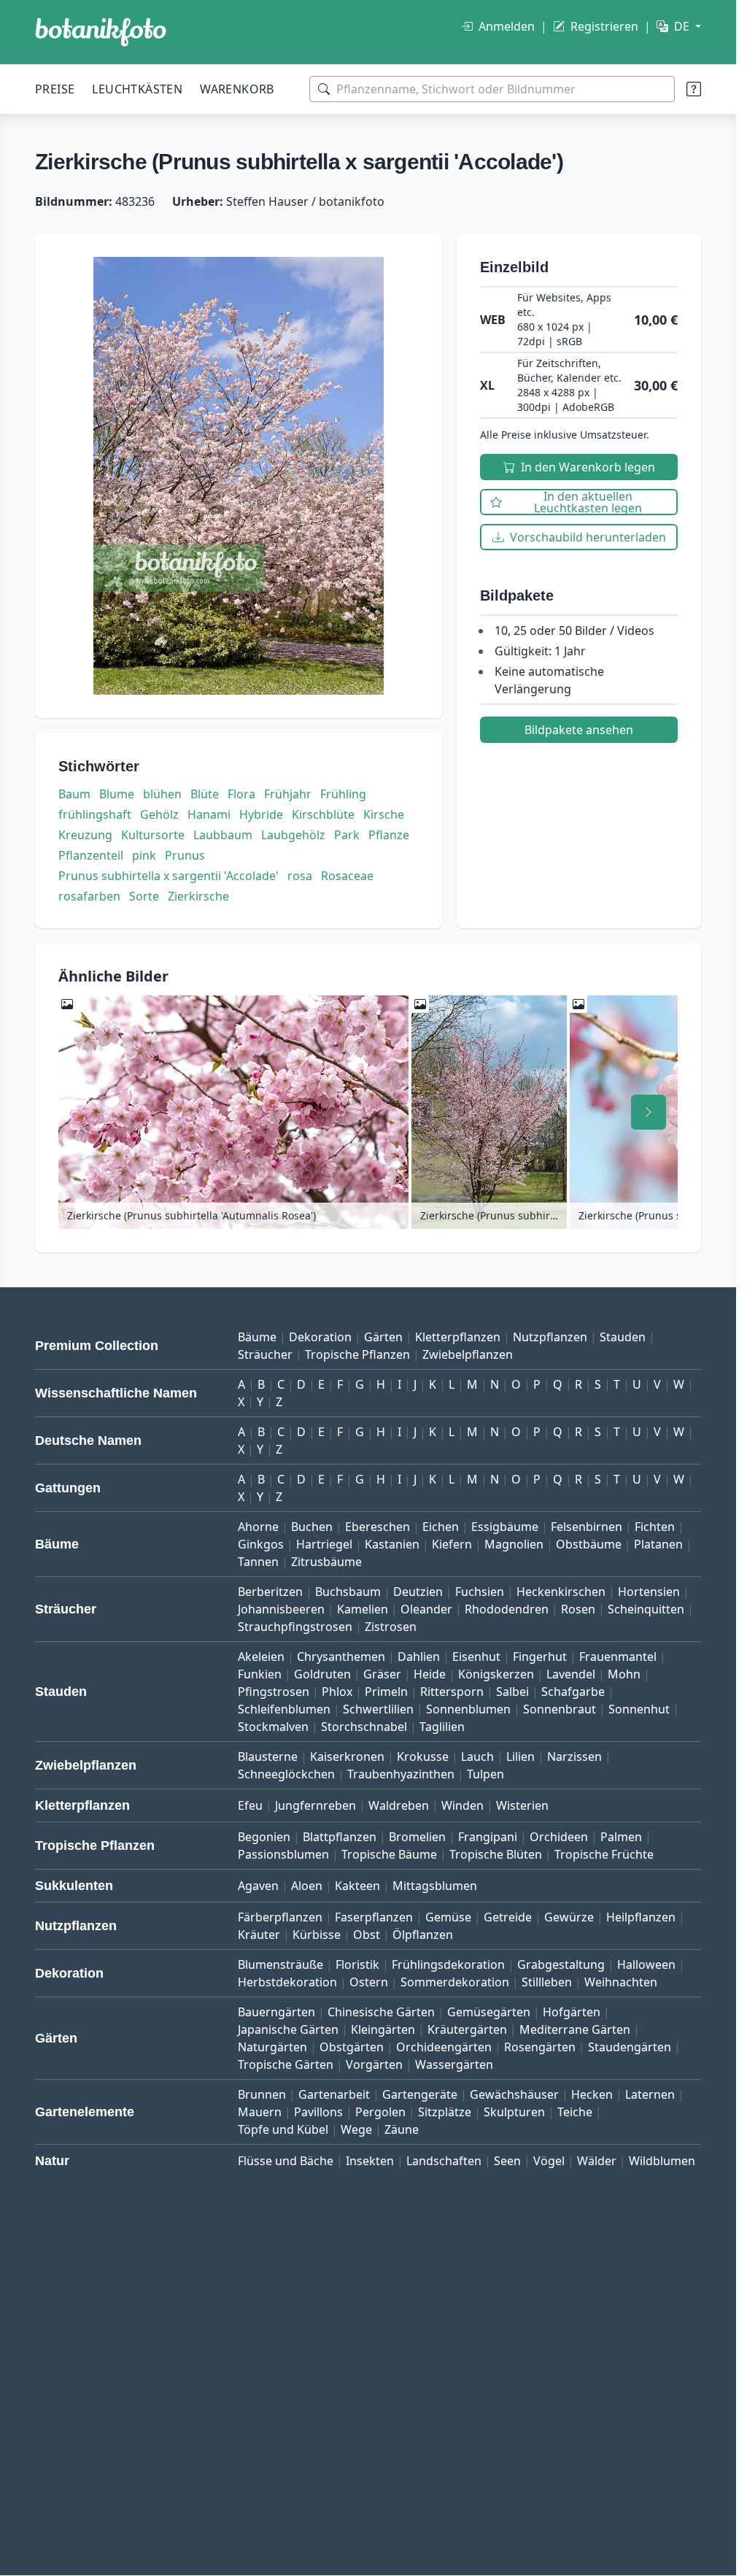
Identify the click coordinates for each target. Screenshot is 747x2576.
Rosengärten (540, 2047)
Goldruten (322, 1674)
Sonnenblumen (468, 1709)
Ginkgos (261, 1544)
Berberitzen (270, 1592)
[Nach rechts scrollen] (649, 1112)
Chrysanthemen (341, 1657)
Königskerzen (496, 1674)
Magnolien (514, 1544)
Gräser (382, 1674)
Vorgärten (374, 2064)
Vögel (549, 2161)
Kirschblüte (323, 814)
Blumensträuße (280, 1964)
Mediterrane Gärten (575, 2029)
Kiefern (452, 1544)
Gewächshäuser (514, 2094)
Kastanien (392, 1544)
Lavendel (571, 1674)
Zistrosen (391, 1627)
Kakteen (357, 1886)
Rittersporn (452, 1692)
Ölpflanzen (423, 1935)
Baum (74, 794)
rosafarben (89, 896)
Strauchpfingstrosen (295, 1627)
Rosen (578, 1609)
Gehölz (159, 814)
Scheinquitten (646, 1609)
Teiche (575, 2112)
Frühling (343, 794)
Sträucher (265, 1354)
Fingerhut (540, 1657)
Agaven (258, 1886)
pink (144, 855)
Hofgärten (572, 2012)
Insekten (370, 2161)
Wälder (597, 2161)
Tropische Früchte (604, 1854)
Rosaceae (347, 876)
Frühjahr (288, 794)
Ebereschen (378, 1527)
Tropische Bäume (389, 1854)
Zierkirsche (198, 896)
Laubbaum (223, 835)
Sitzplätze (445, 2112)
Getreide (508, 1917)
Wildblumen (662, 2161)
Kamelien (363, 1609)
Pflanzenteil (91, 855)
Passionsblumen (283, 1854)
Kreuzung (85, 835)
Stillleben (547, 1982)
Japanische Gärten (288, 2029)
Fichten (655, 1527)
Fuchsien (480, 1592)
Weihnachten (621, 1982)
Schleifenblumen (284, 1709)
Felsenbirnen (587, 1527)
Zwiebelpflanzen (468, 1354)
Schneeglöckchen (286, 1774)
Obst (367, 1935)
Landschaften (444, 2161)
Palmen (621, 1837)
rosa (300, 876)
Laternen (650, 2094)
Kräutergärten (467, 2029)
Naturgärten (272, 2047)
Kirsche (384, 814)
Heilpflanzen (641, 1917)
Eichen (441, 1527)
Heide (430, 1674)
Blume (117, 794)
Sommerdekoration (455, 1982)
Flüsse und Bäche (286, 2161)
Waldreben (399, 1805)
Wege (356, 2129)
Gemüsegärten (489, 2012)
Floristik (357, 1964)
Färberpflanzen (280, 1917)
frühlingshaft (95, 814)
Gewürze (569, 1917)
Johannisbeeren (281, 1609)
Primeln (386, 1692)
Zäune (402, 2129)
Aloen (307, 1886)
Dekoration (320, 1337)
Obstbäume (589, 1544)
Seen (507, 2161)
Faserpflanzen (374, 1917)
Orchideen (559, 1837)
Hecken (592, 2094)
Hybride (261, 814)
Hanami (209, 814)
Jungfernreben (316, 1805)
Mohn (624, 1674)
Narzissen (574, 1756)
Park (347, 835)
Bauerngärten (276, 2012)
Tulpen (485, 1774)
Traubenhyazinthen (401, 1774)
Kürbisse (317, 1935)
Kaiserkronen (347, 1756)
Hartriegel (324, 1544)
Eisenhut (476, 1657)
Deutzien (418, 1592)
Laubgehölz (293, 835)
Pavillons (318, 2112)
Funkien (260, 1674)
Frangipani (488, 1837)
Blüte (205, 794)
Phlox (337, 1692)
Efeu (250, 1805)
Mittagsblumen (435, 1886)
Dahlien (419, 1657)
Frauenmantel (618, 1657)
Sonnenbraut (560, 1709)
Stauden (623, 1337)
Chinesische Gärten (381, 2012)
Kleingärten (383, 2029)
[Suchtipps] (694, 89)
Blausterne (268, 1756)
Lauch (477, 1756)
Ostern (369, 1982)
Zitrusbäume (326, 1562)
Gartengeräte (420, 2094)
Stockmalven (273, 1727)
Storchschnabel (364, 1727)
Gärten (383, 1337)
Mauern (260, 2112)
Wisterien (522, 1805)
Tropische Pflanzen (357, 1354)
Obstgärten (352, 2047)
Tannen (258, 1562)
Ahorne (258, 1527)
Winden (462, 1805)
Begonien (264, 1837)
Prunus (185, 855)
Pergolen (380, 2112)
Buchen (312, 1527)
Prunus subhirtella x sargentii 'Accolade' (169, 876)
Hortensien (649, 1592)
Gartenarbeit (334, 2094)
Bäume (257, 1337)
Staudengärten (630, 2047)
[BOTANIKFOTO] (101, 32)
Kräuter (259, 1935)
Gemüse (448, 1917)
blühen (162, 794)
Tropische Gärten (286, 2064)
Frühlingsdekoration (448, 1964)
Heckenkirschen (561, 1592)
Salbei (512, 1692)
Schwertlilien (378, 1709)
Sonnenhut (639, 1709)
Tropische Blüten (496, 1854)
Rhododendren (507, 1609)
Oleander (426, 1609)
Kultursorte (153, 835)
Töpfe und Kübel (283, 2129)
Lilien (520, 1756)
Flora (241, 794)
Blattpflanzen (340, 1837)
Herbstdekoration (287, 1982)
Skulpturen (514, 2112)
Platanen (658, 1544)
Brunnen (262, 2094)
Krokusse (423, 1756)
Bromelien (417, 1837)
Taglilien (442, 1727)
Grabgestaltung (561, 1964)
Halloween (646, 1964)
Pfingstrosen (274, 1692)
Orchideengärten (444, 2047)
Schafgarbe (573, 1692)
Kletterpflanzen (458, 1337)
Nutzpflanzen (550, 1337)
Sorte (144, 896)
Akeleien (261, 1657)
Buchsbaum (348, 1592)
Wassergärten (454, 2064)
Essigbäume (505, 1527)
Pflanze (389, 835)
